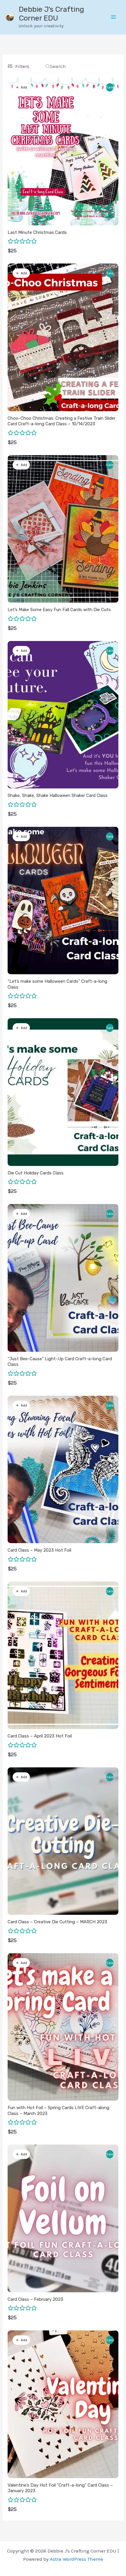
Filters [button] (22, 66)
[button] (21, 87)
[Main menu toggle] (114, 17)
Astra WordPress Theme (76, 2559)
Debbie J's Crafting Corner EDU (51, 14)
